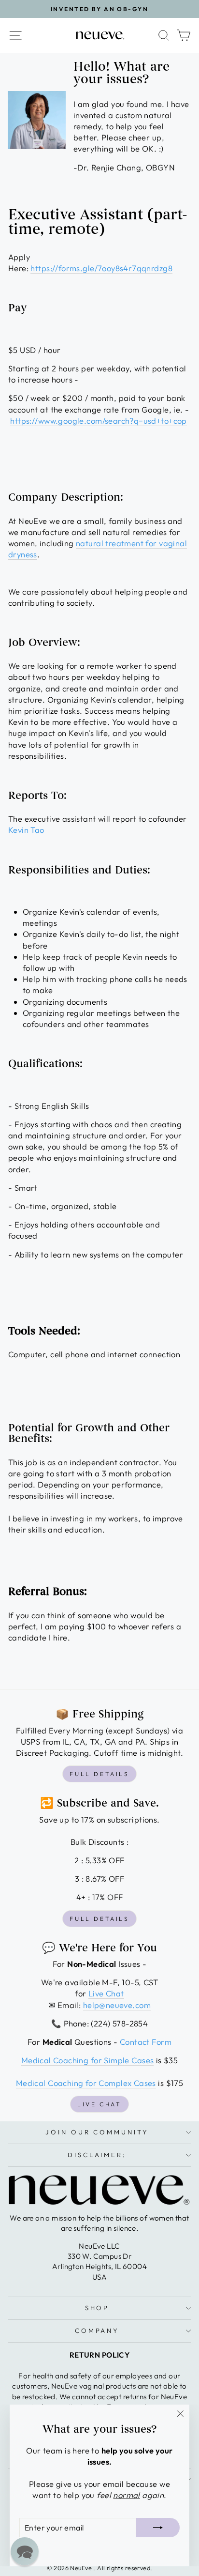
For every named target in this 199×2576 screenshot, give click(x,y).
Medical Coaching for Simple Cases (88, 2060)
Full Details (99, 1774)
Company (97, 2331)
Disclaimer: (97, 2155)
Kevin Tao (26, 830)
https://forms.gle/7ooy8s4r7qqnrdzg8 (101, 268)
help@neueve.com (117, 2005)
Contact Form (146, 2042)
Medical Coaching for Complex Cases (86, 2083)
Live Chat (106, 1993)
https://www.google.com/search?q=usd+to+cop (98, 421)
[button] (25, 2551)
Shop (97, 2308)
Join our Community (97, 2132)
